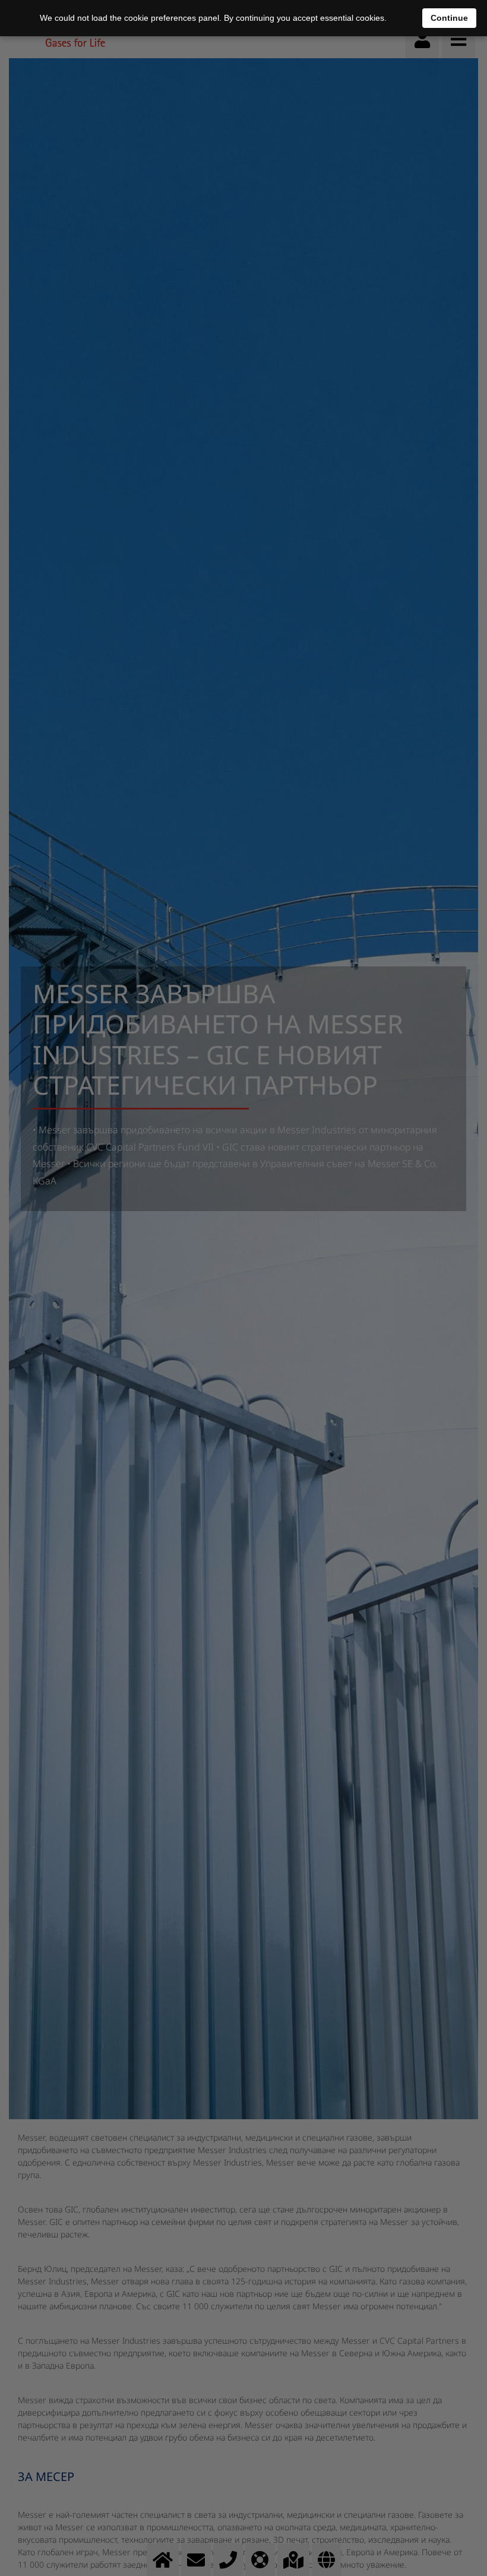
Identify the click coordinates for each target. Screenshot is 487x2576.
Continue (449, 18)
